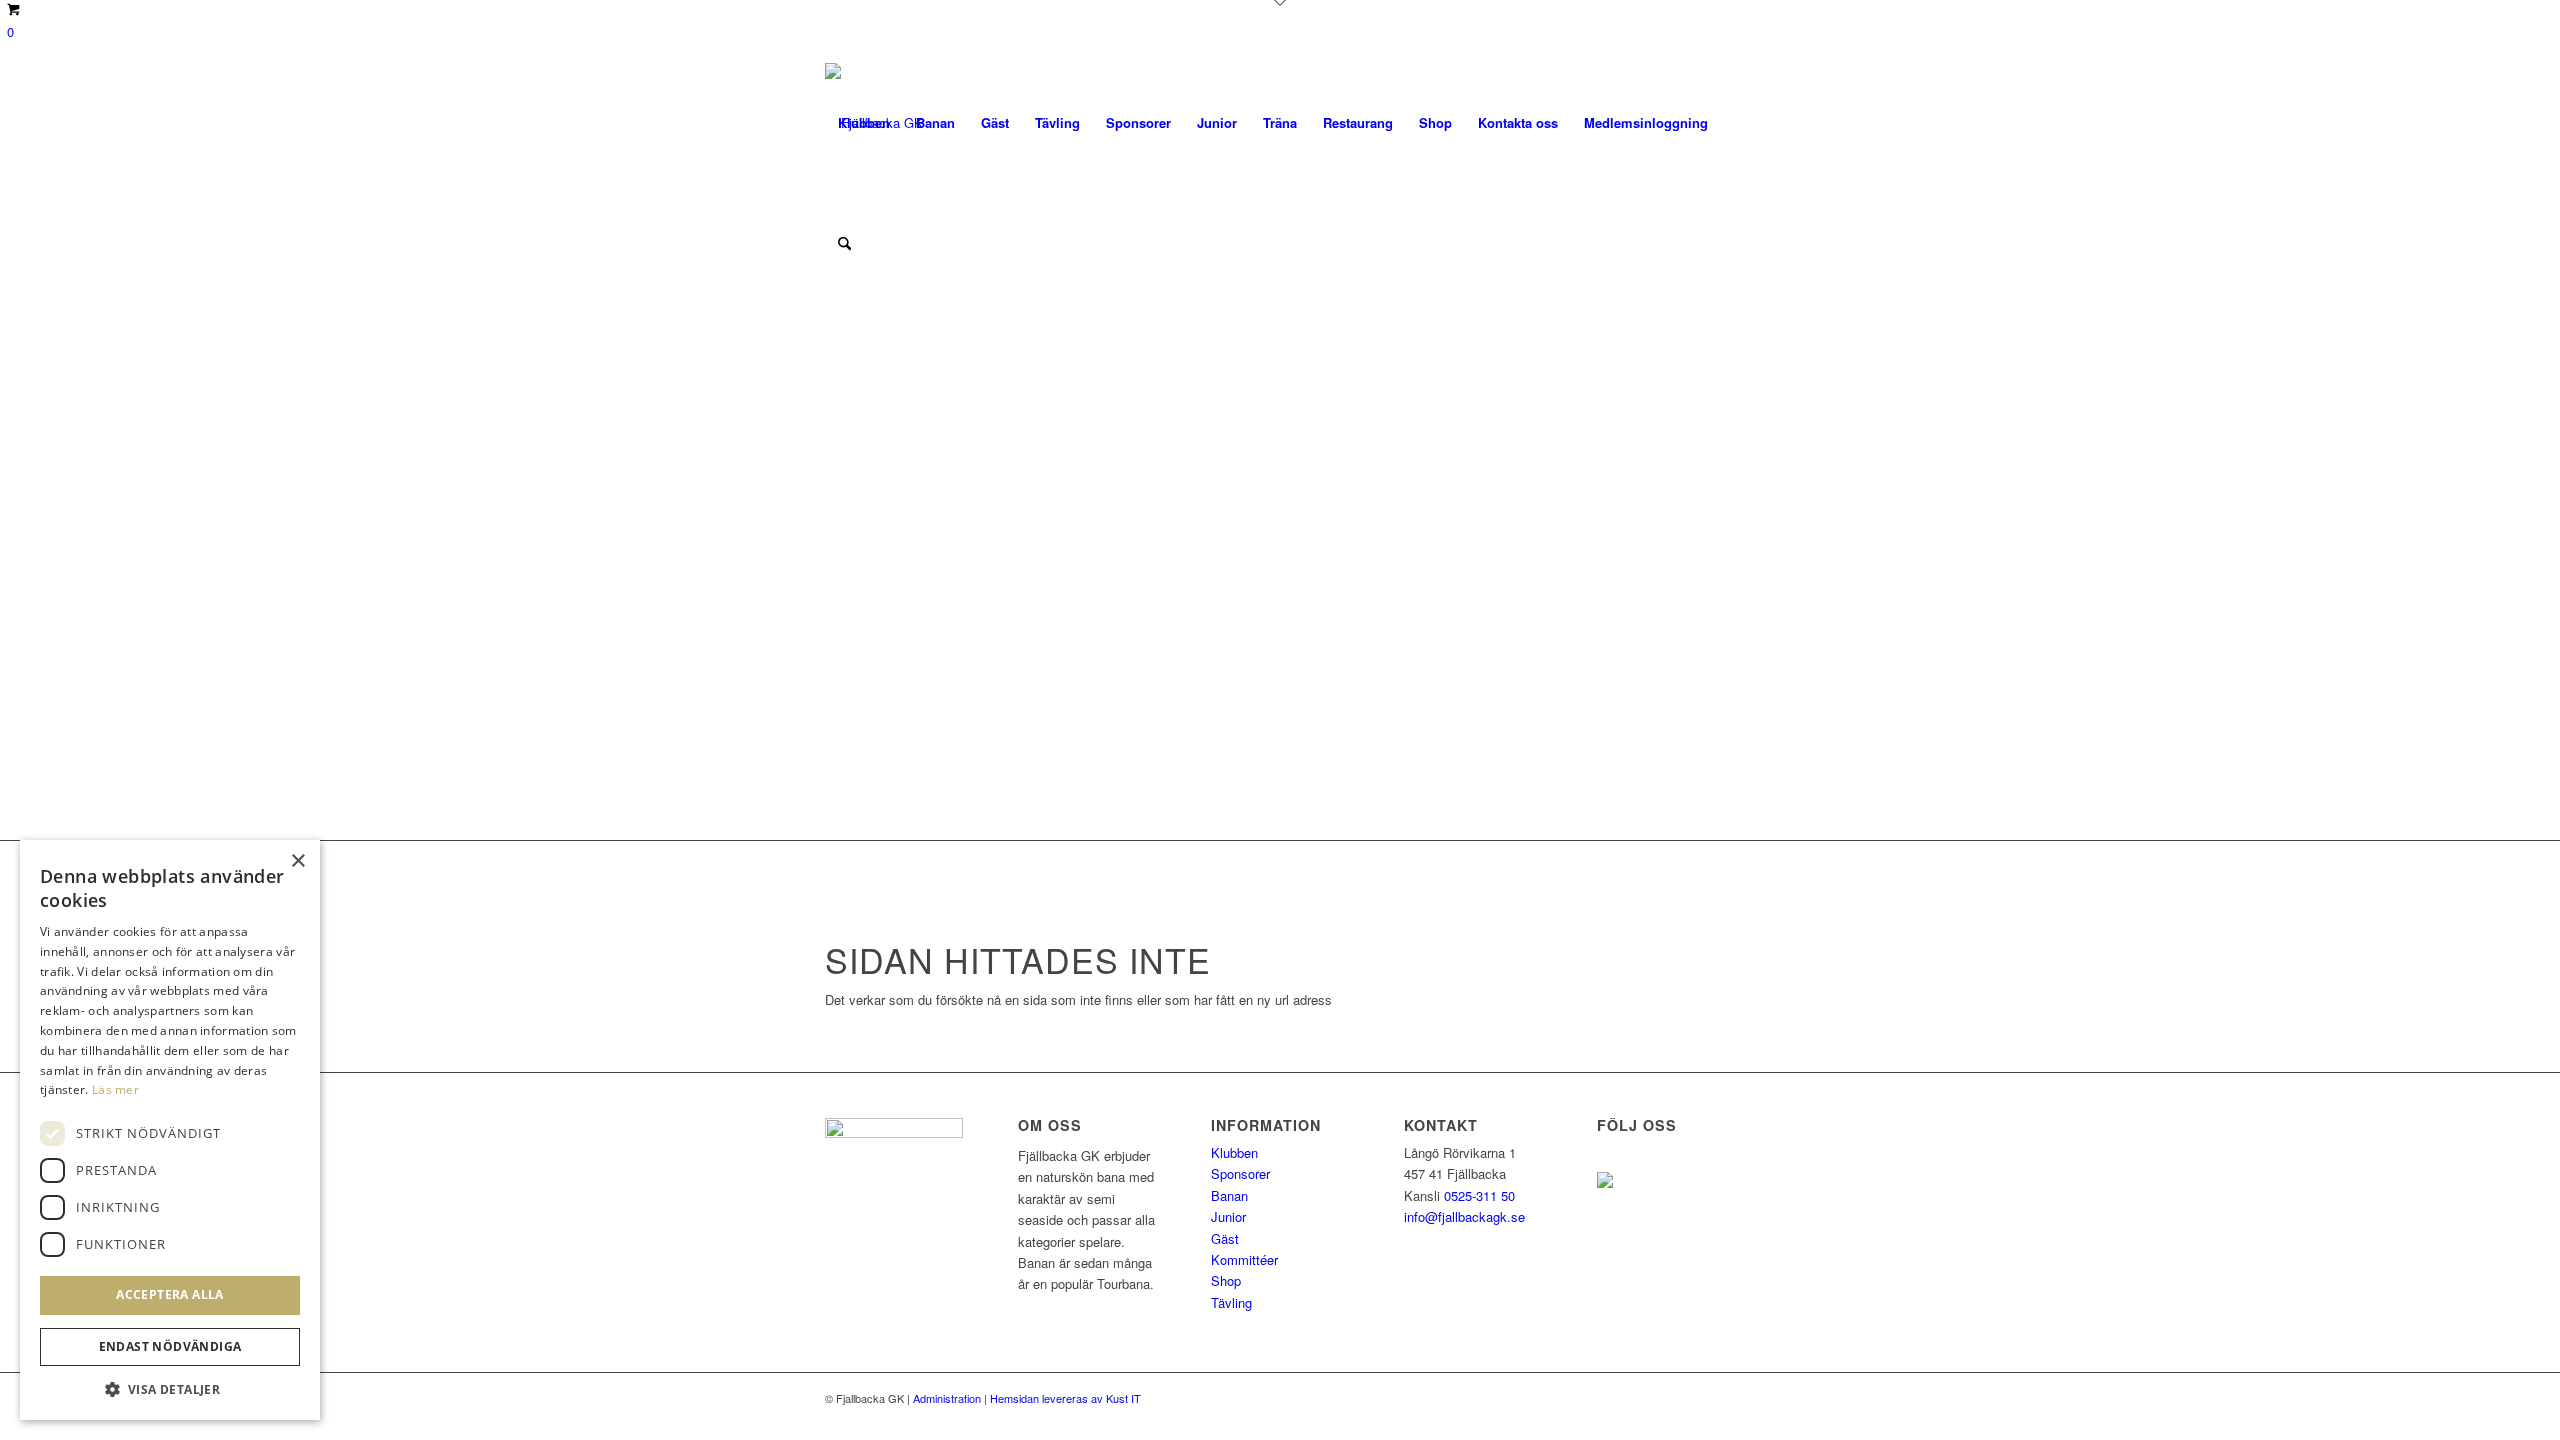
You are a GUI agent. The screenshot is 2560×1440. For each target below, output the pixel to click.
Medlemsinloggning (1646, 122)
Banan (1229, 1195)
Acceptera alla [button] (170, 1294)
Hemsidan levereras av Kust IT (1065, 1398)
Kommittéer (1244, 1259)
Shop (1226, 1280)
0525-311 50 (1479, 1195)
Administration (947, 1398)
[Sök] (844, 243)
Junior (1228, 1216)
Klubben (1234, 1152)
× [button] (297, 861)
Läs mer (115, 1089)
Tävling (1231, 1302)
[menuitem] (864, 123)
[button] (170, 1389)
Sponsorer (1240, 1173)
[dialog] (170, 1130)
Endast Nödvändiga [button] (170, 1346)
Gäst (1225, 1238)
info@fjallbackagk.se (1464, 1216)
